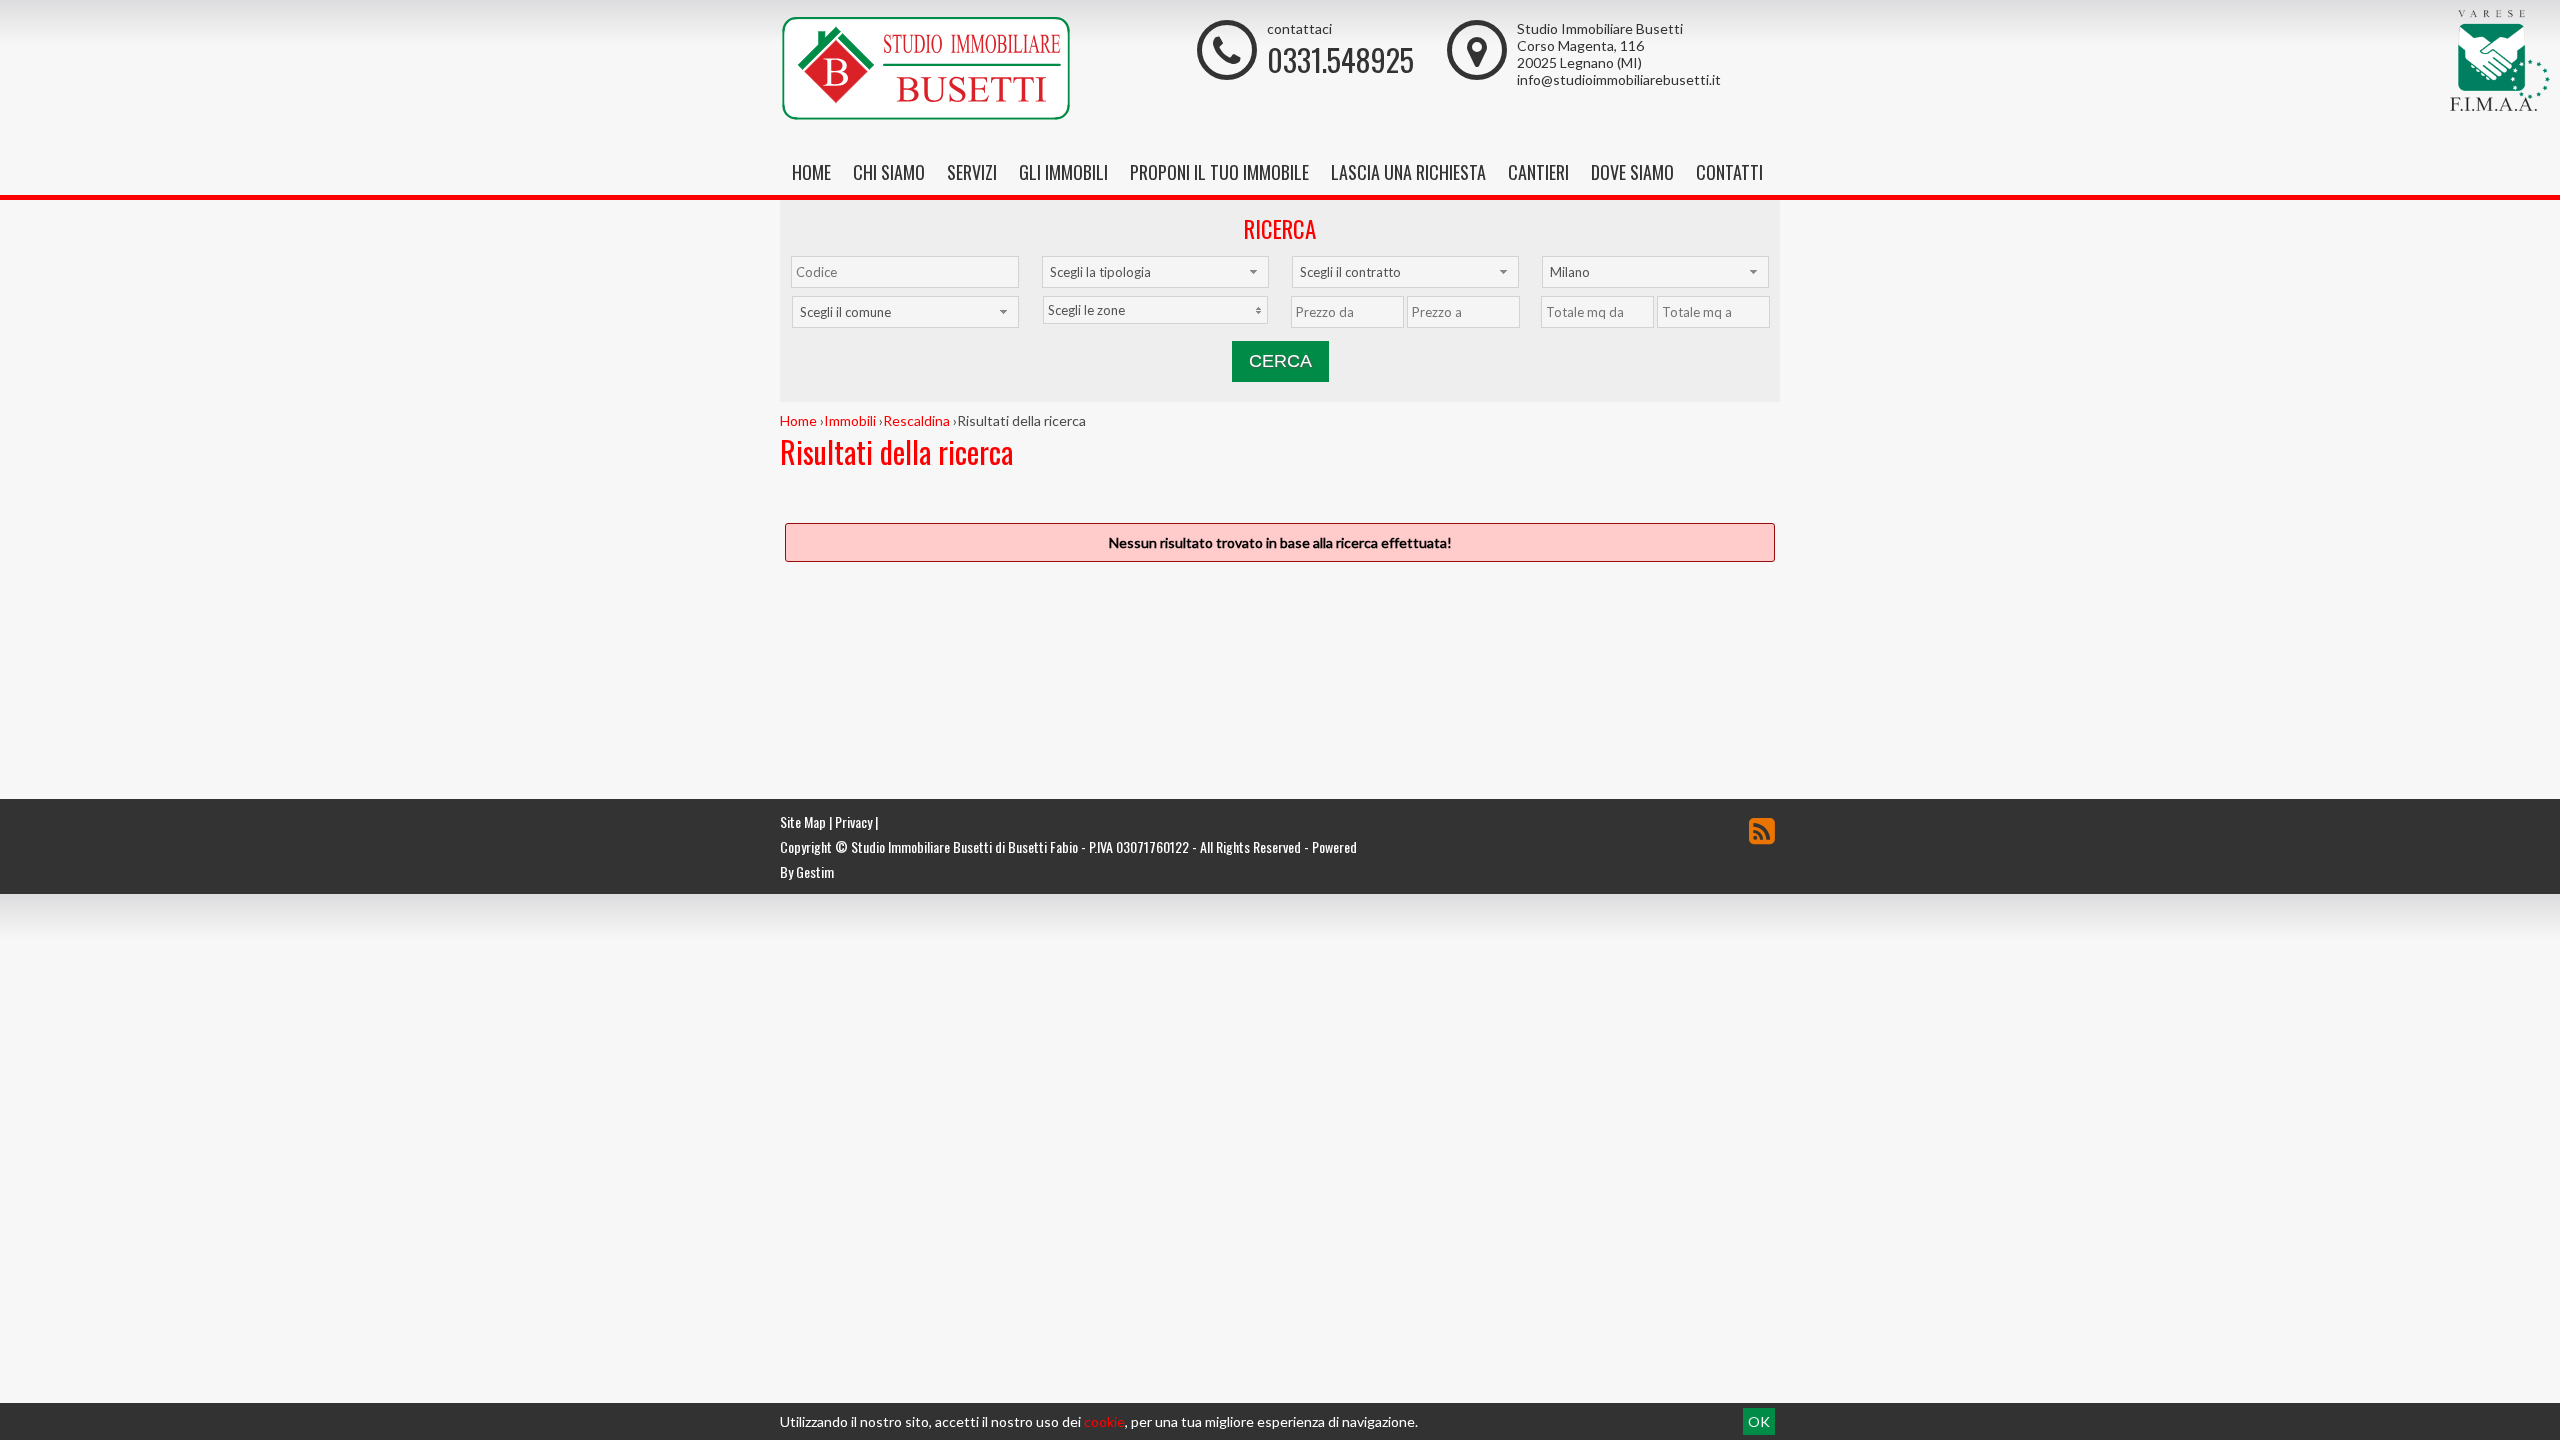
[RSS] (1762, 830)
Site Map (803, 821)
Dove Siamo (1632, 172)
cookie (1104, 1421)
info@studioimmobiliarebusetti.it (1619, 79)
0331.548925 (1340, 59)
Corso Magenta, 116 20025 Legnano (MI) (1580, 54)
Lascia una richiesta (1408, 172)
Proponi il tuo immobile (1219, 172)
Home (811, 172)
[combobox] (1155, 272)
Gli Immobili (1063, 172)
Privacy (853, 821)
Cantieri (1538, 172)
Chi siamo (889, 172)
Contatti (1729, 172)
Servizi (972, 172)
